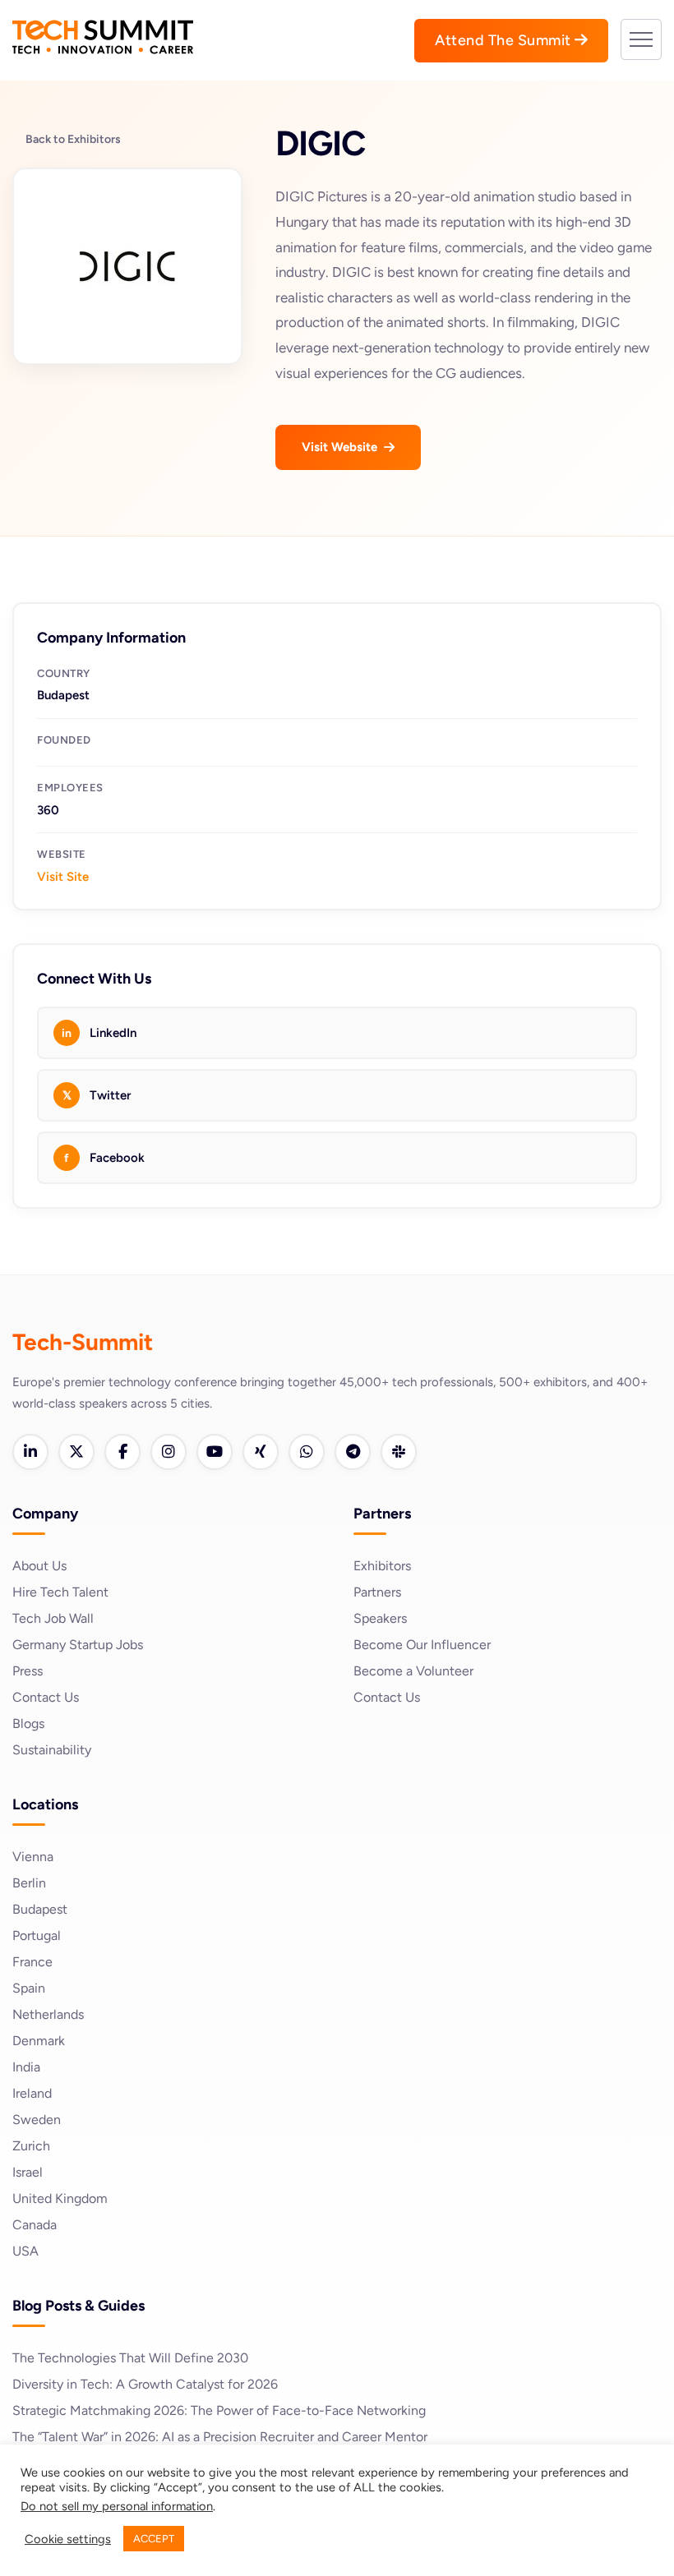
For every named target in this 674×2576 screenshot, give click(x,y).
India (26, 2067)
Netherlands (48, 2014)
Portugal (37, 1935)
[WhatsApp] (307, 1452)
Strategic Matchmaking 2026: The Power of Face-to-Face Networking (219, 2410)
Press (28, 1671)
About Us (39, 1566)
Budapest (40, 1909)
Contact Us (46, 1697)
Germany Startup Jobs (78, 1645)
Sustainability (52, 1750)
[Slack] (399, 1452)
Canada (35, 2225)
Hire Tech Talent (60, 1592)
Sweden (37, 2120)
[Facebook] (122, 1452)
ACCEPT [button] (154, 2539)
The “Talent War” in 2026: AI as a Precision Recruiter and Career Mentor (220, 2437)
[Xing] (261, 1452)
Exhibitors (382, 1566)
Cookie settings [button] (68, 2539)
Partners (377, 1592)
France (32, 1962)
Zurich (31, 2146)
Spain (29, 1988)
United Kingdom (60, 2198)
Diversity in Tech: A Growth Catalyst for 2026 (145, 2384)
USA (25, 2251)
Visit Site (63, 877)
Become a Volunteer (413, 1671)
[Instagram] (168, 1452)
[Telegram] (353, 1452)
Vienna (33, 1857)
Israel (28, 2172)
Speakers (380, 1618)
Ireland (32, 2093)
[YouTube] (215, 1452)
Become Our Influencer (422, 1645)
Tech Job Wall (53, 1618)
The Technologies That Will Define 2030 (130, 2358)
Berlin (29, 1883)
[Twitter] (76, 1452)
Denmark (39, 2041)
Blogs (28, 1723)
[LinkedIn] (30, 1452)
